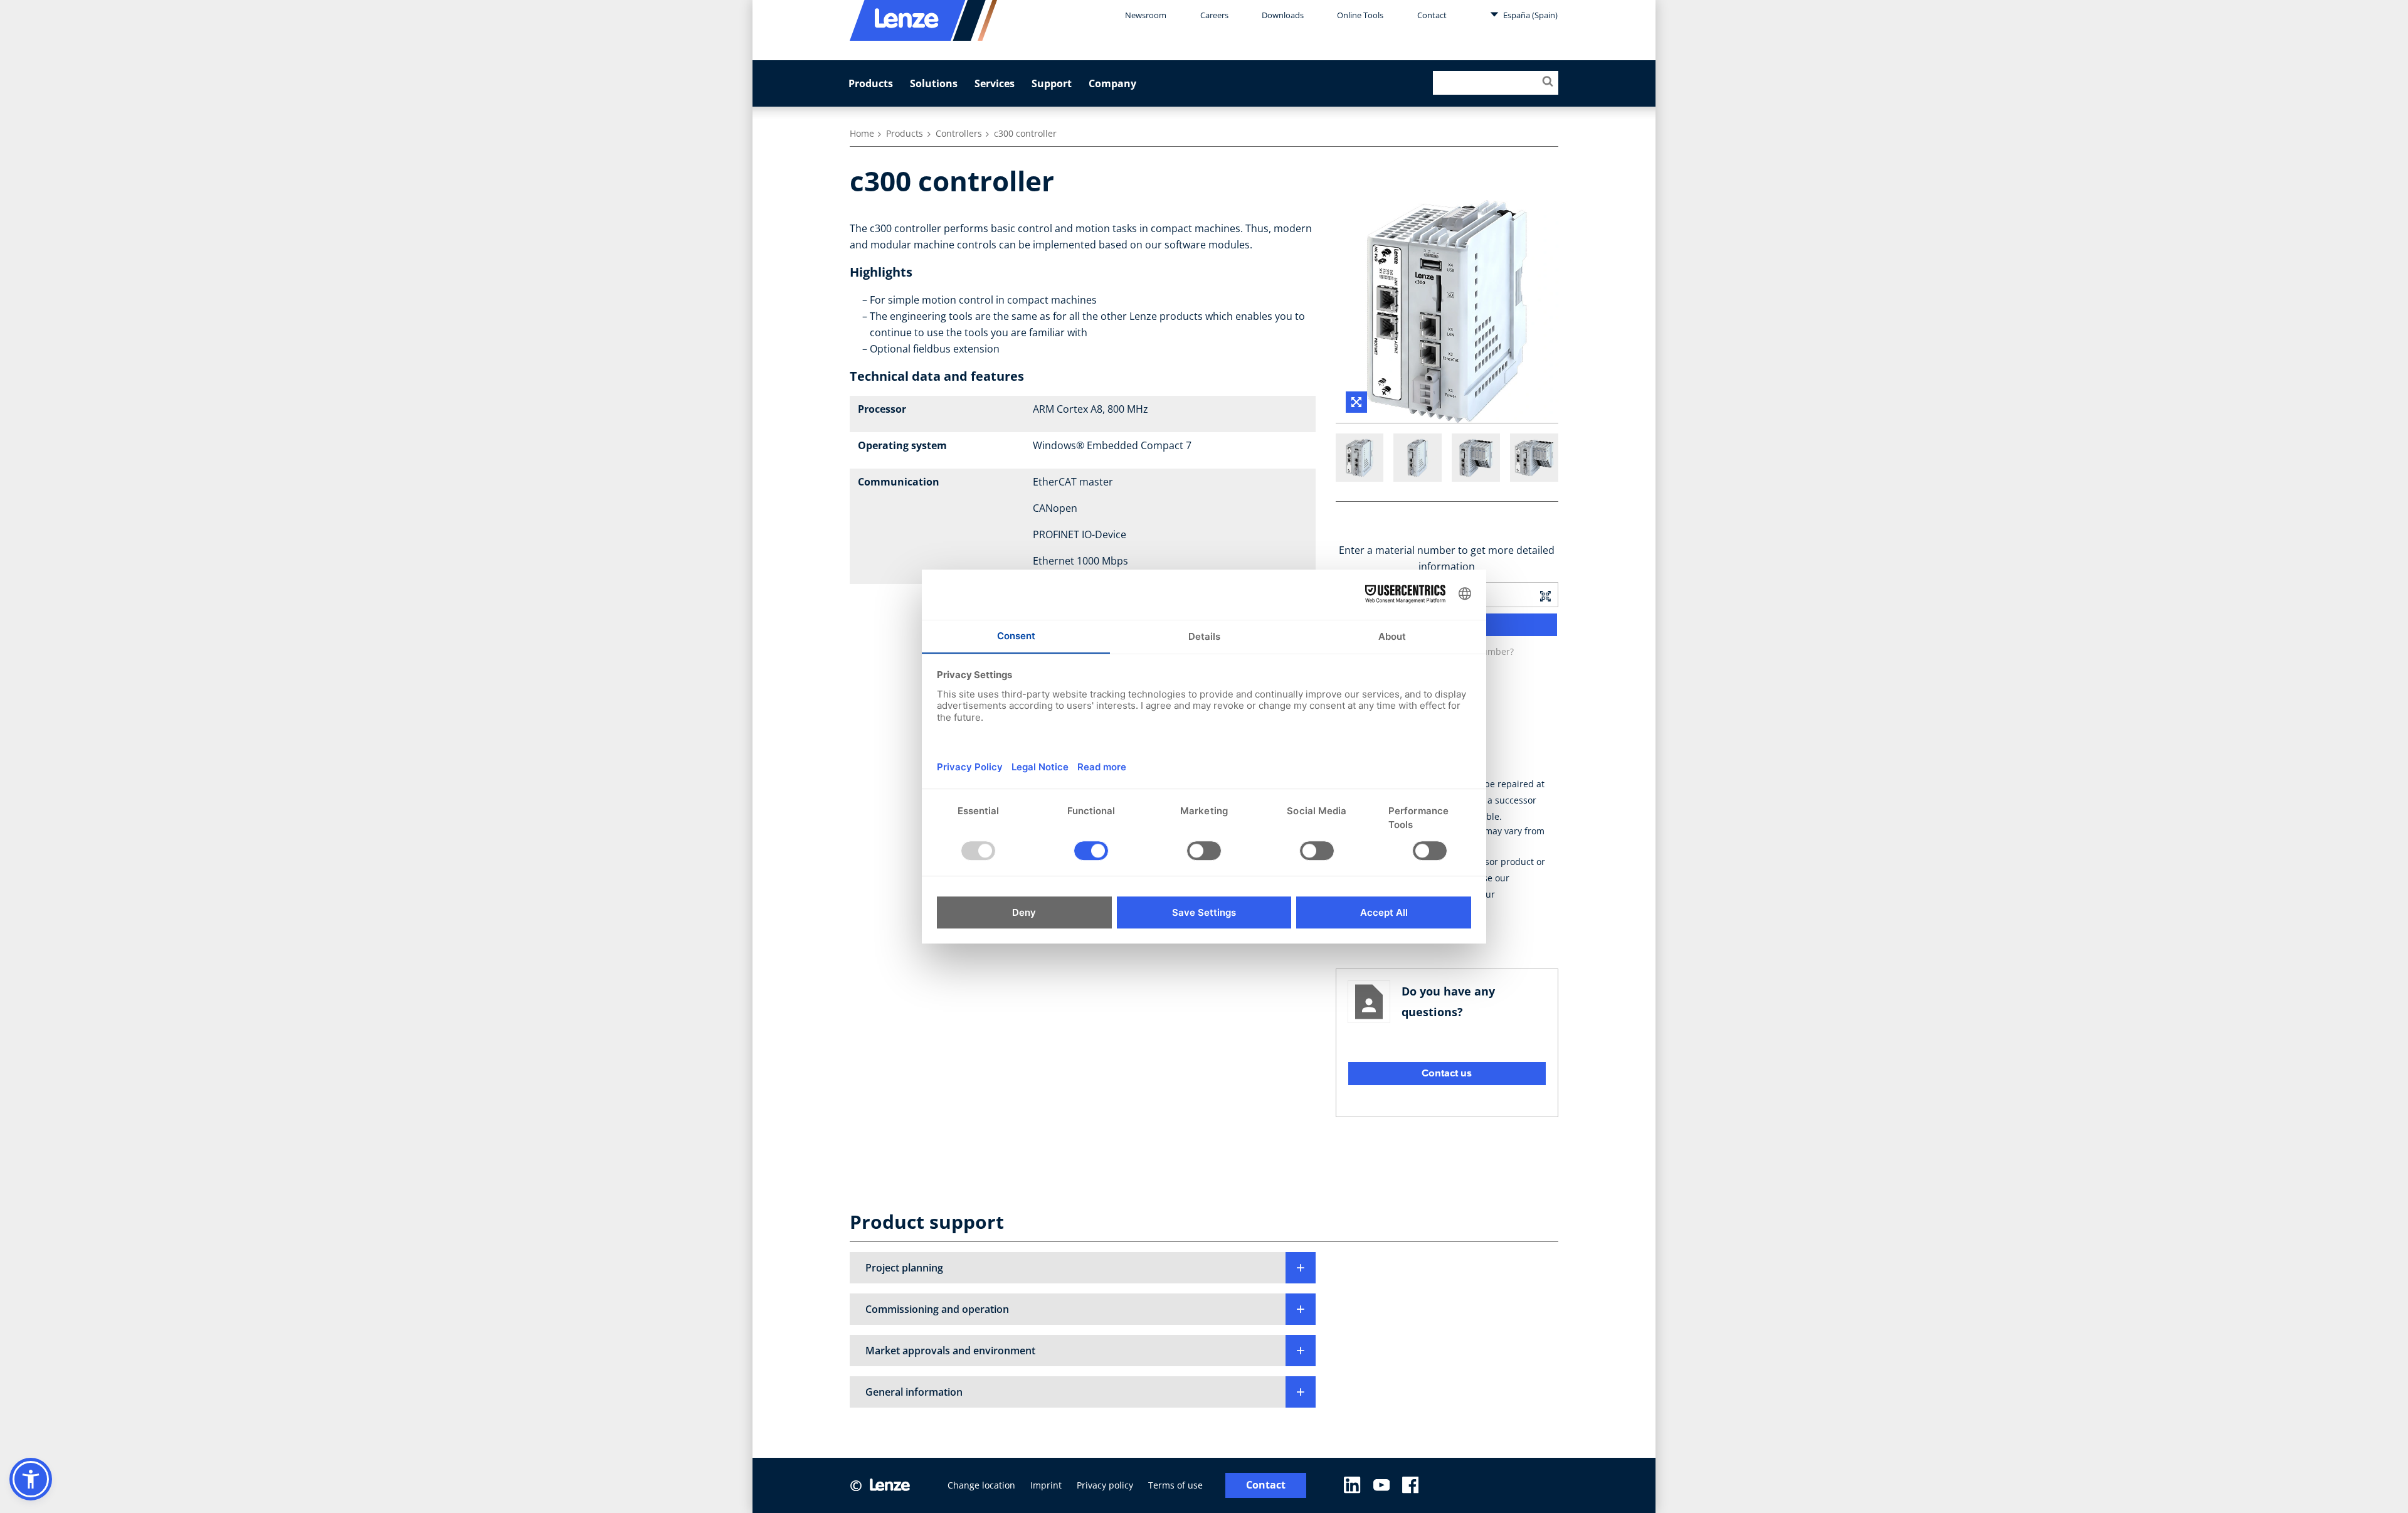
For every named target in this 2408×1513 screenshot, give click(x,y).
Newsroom (1146, 15)
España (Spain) (1529, 15)
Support (1052, 83)
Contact (1432, 15)
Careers (1214, 15)
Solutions (934, 83)
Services (995, 83)
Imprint (1046, 1485)
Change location (981, 1485)
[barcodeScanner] (1545, 595)
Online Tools (1360, 15)
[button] (1083, 1268)
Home (862, 133)
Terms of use (1175, 1485)
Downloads (1283, 15)
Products (871, 83)
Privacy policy (1105, 1485)
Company (1112, 83)
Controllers (959, 133)
